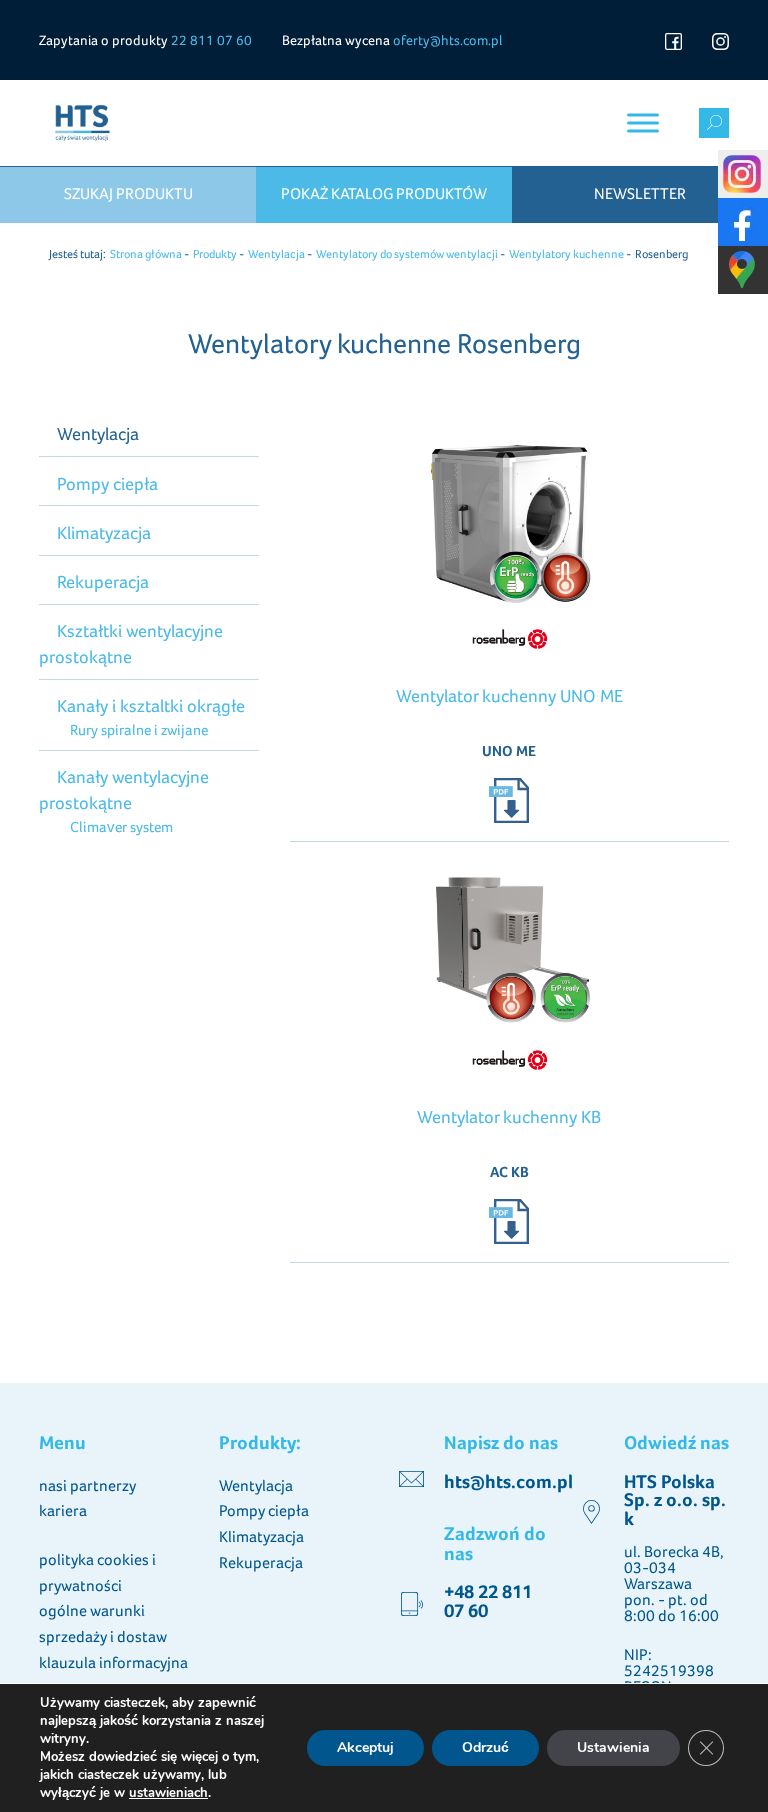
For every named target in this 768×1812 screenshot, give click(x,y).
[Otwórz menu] (643, 122)
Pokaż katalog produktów (384, 193)
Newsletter (640, 193)
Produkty (215, 254)
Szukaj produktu (128, 193)
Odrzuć (485, 1747)
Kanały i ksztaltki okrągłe (151, 705)
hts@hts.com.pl (508, 1481)
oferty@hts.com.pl (447, 40)
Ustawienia (613, 1747)
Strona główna (146, 254)
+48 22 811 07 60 (488, 1600)
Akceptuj (365, 1747)
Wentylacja (276, 254)
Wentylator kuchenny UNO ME (509, 695)
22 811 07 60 (211, 40)
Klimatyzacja (104, 532)
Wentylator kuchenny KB (509, 1116)
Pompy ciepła (107, 483)
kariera (63, 1510)
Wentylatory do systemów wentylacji (407, 254)
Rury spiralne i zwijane (138, 729)
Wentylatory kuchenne (566, 254)
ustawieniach (168, 1793)
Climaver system (121, 826)
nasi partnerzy (87, 1485)
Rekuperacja (103, 581)
